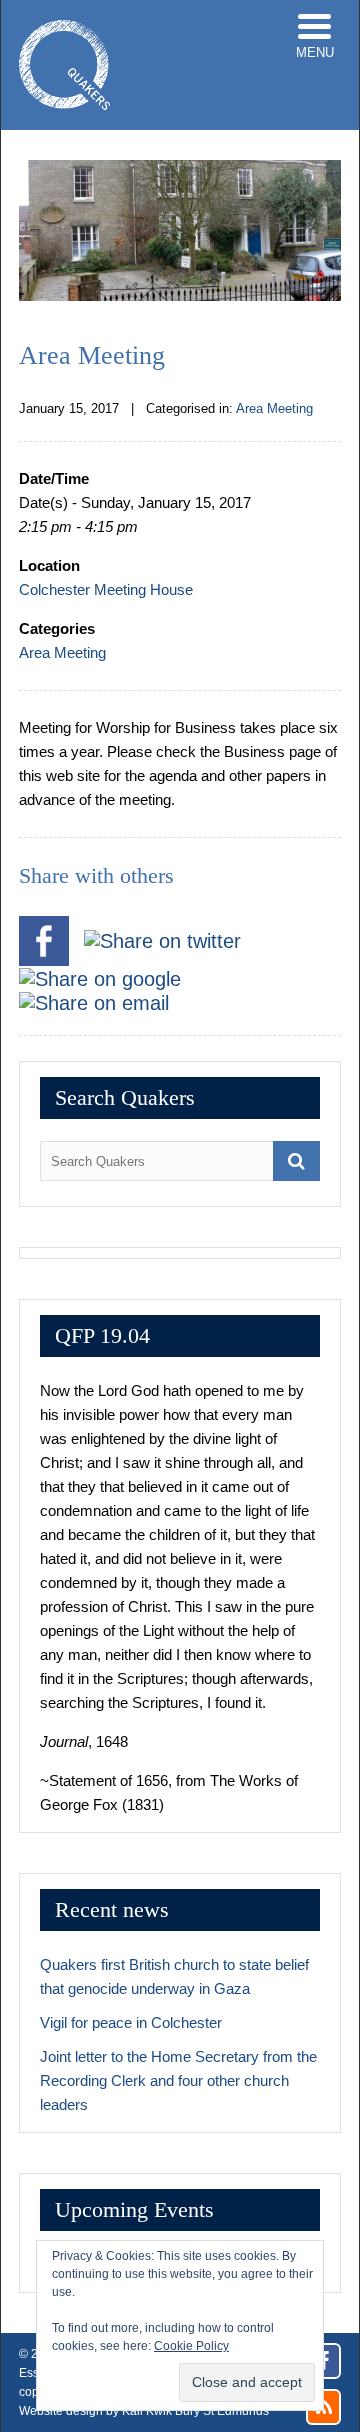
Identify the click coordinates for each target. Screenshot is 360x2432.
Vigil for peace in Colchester (131, 2022)
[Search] (296, 1161)
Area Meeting (274, 408)
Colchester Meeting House (106, 589)
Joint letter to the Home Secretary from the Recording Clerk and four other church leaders (178, 2080)
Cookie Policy (191, 2346)
